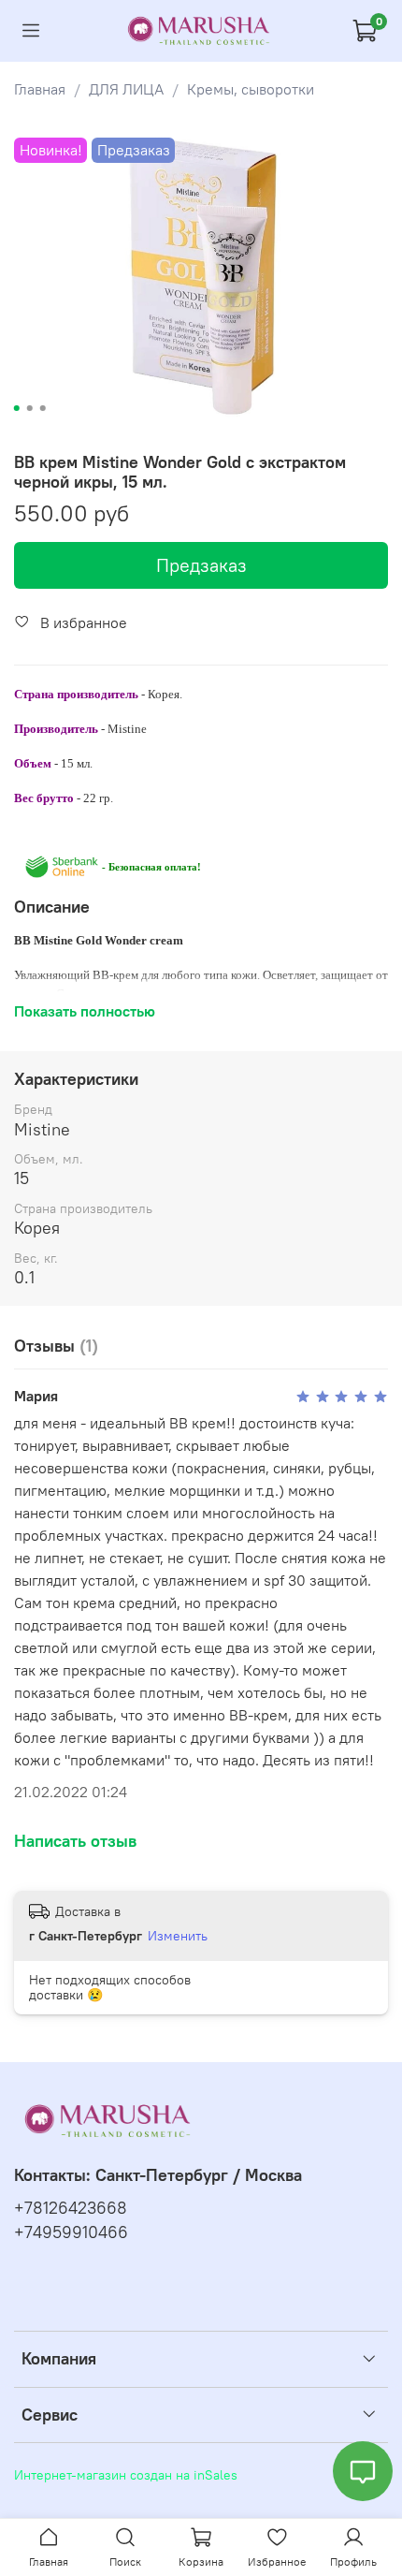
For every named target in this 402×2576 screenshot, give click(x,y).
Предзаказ (201, 565)
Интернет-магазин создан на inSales (126, 2475)
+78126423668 (71, 2208)
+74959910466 (71, 2232)
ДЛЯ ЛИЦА (126, 89)
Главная (40, 89)
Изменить (178, 1936)
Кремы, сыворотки (251, 89)
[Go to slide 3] (43, 408)
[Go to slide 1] (17, 408)
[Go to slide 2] (30, 408)
